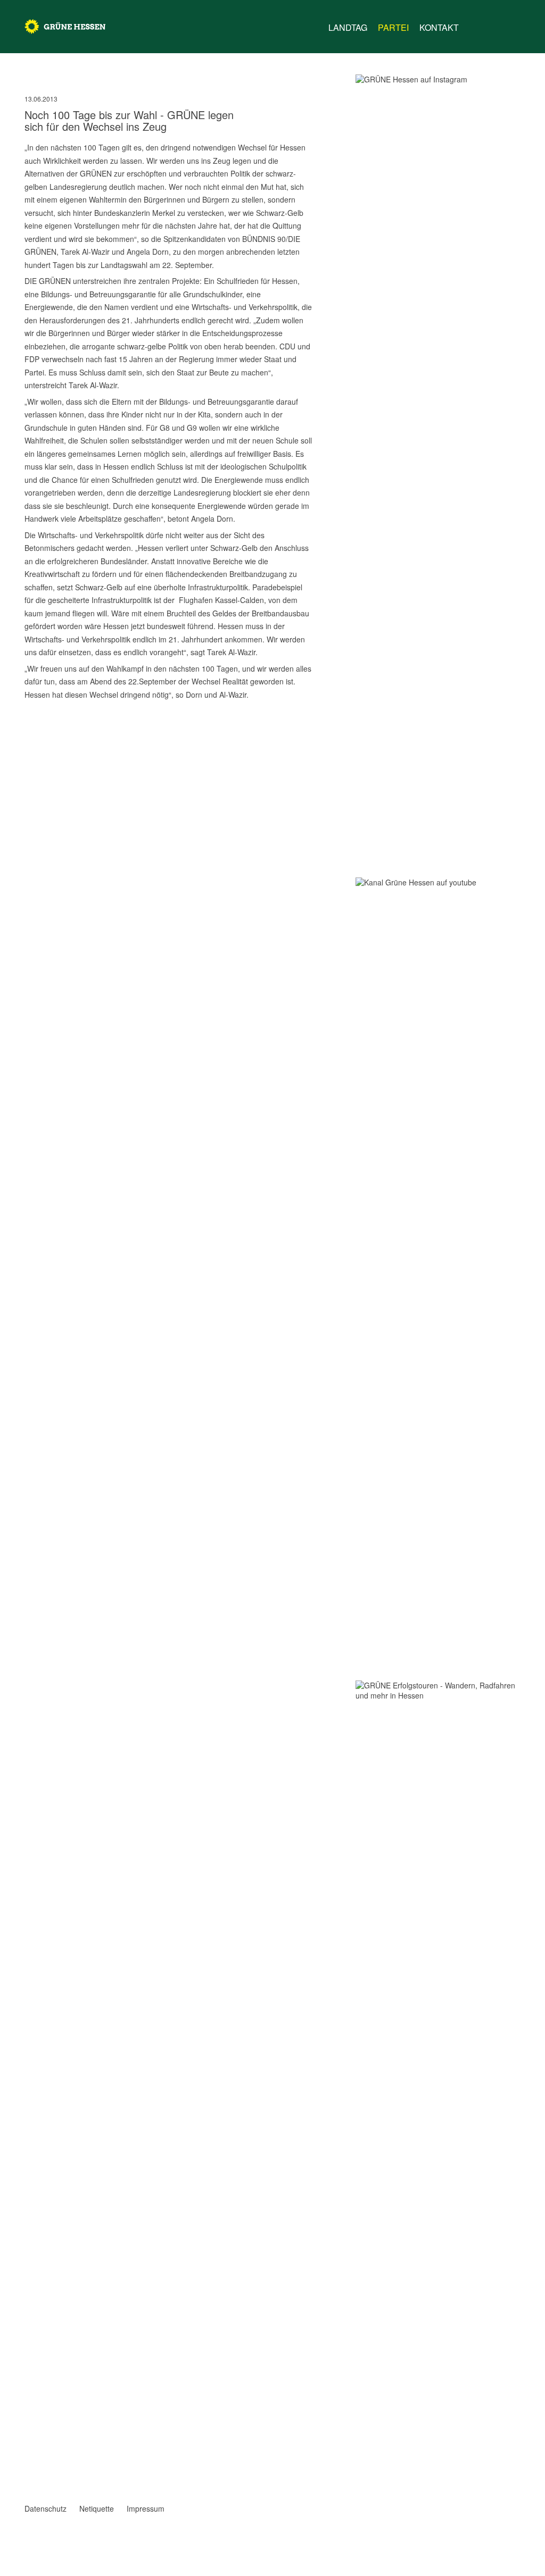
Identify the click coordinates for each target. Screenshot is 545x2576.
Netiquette (97, 2508)
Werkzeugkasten (474, 23)
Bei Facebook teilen (29, 723)
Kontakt (439, 27)
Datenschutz (46, 2508)
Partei (393, 27)
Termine (494, 28)
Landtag (348, 27)
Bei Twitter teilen (43, 723)
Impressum (146, 2508)
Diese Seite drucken (309, 723)
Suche (514, 23)
